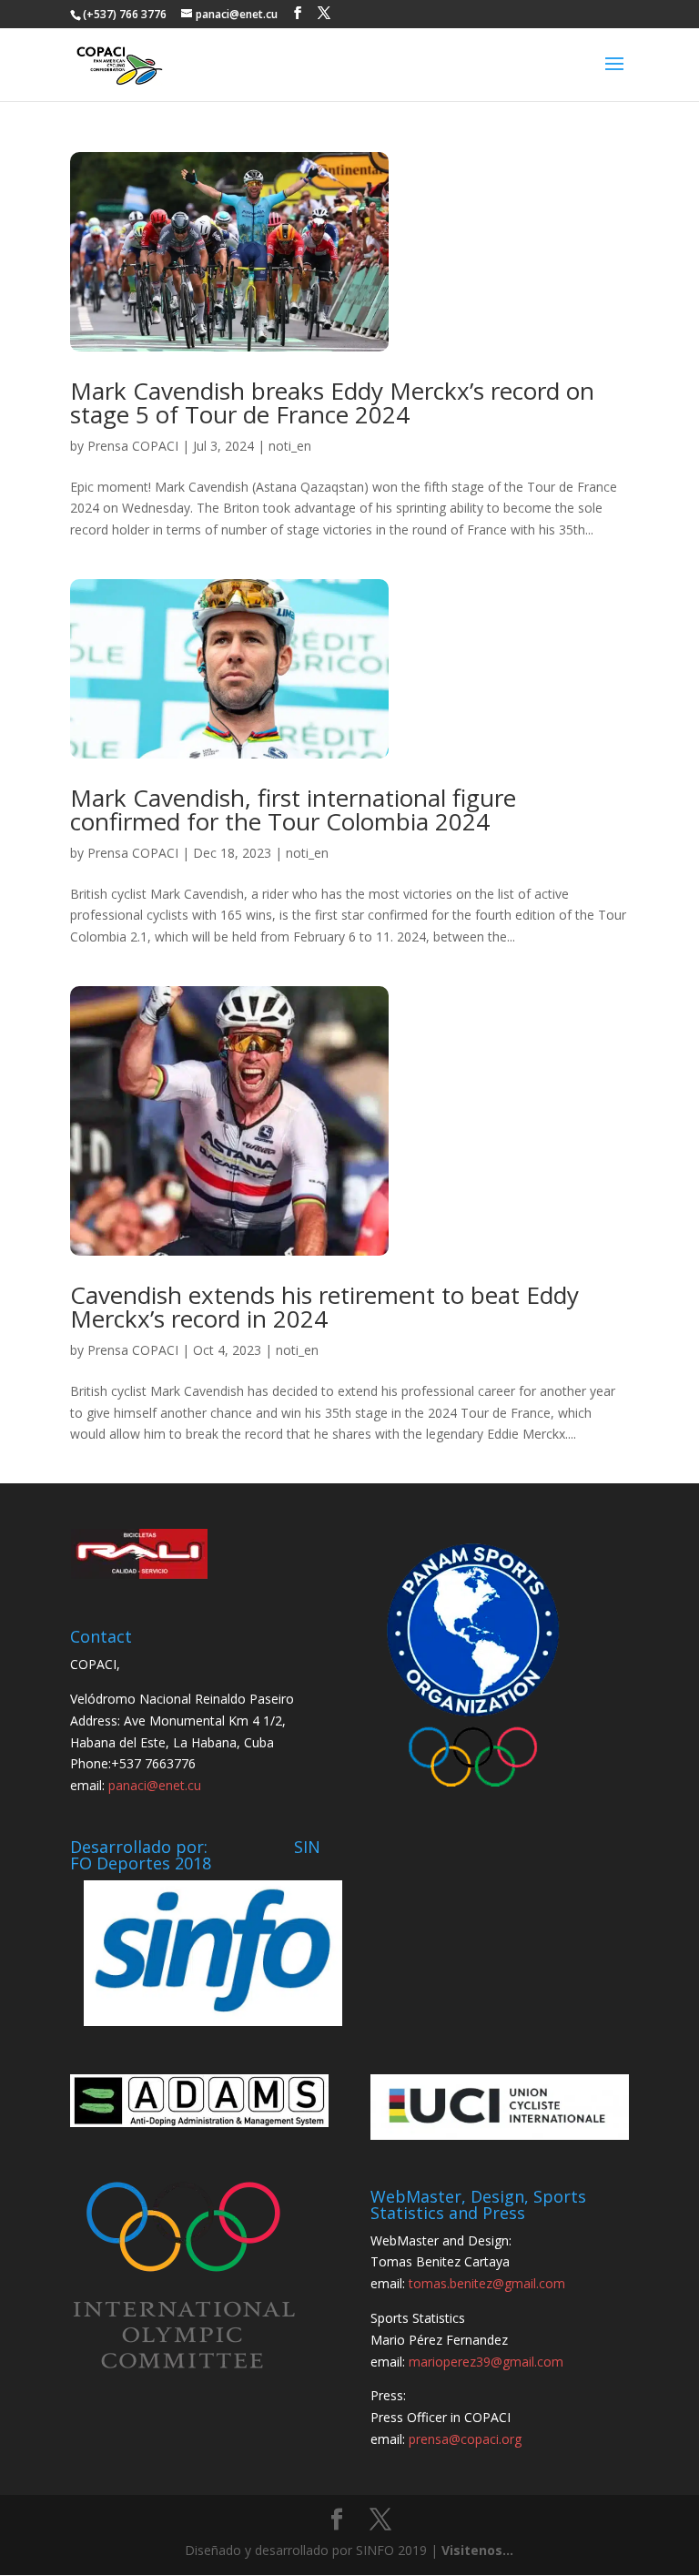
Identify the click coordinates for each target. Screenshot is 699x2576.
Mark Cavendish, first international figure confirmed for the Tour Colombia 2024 (293, 809)
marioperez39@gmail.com (486, 2362)
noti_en (290, 446)
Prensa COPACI (133, 446)
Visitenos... (477, 2550)
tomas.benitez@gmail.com (487, 2283)
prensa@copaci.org (465, 2439)
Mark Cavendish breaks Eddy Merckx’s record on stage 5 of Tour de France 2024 (332, 402)
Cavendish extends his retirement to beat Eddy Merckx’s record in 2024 (324, 1307)
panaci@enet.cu (155, 1785)
